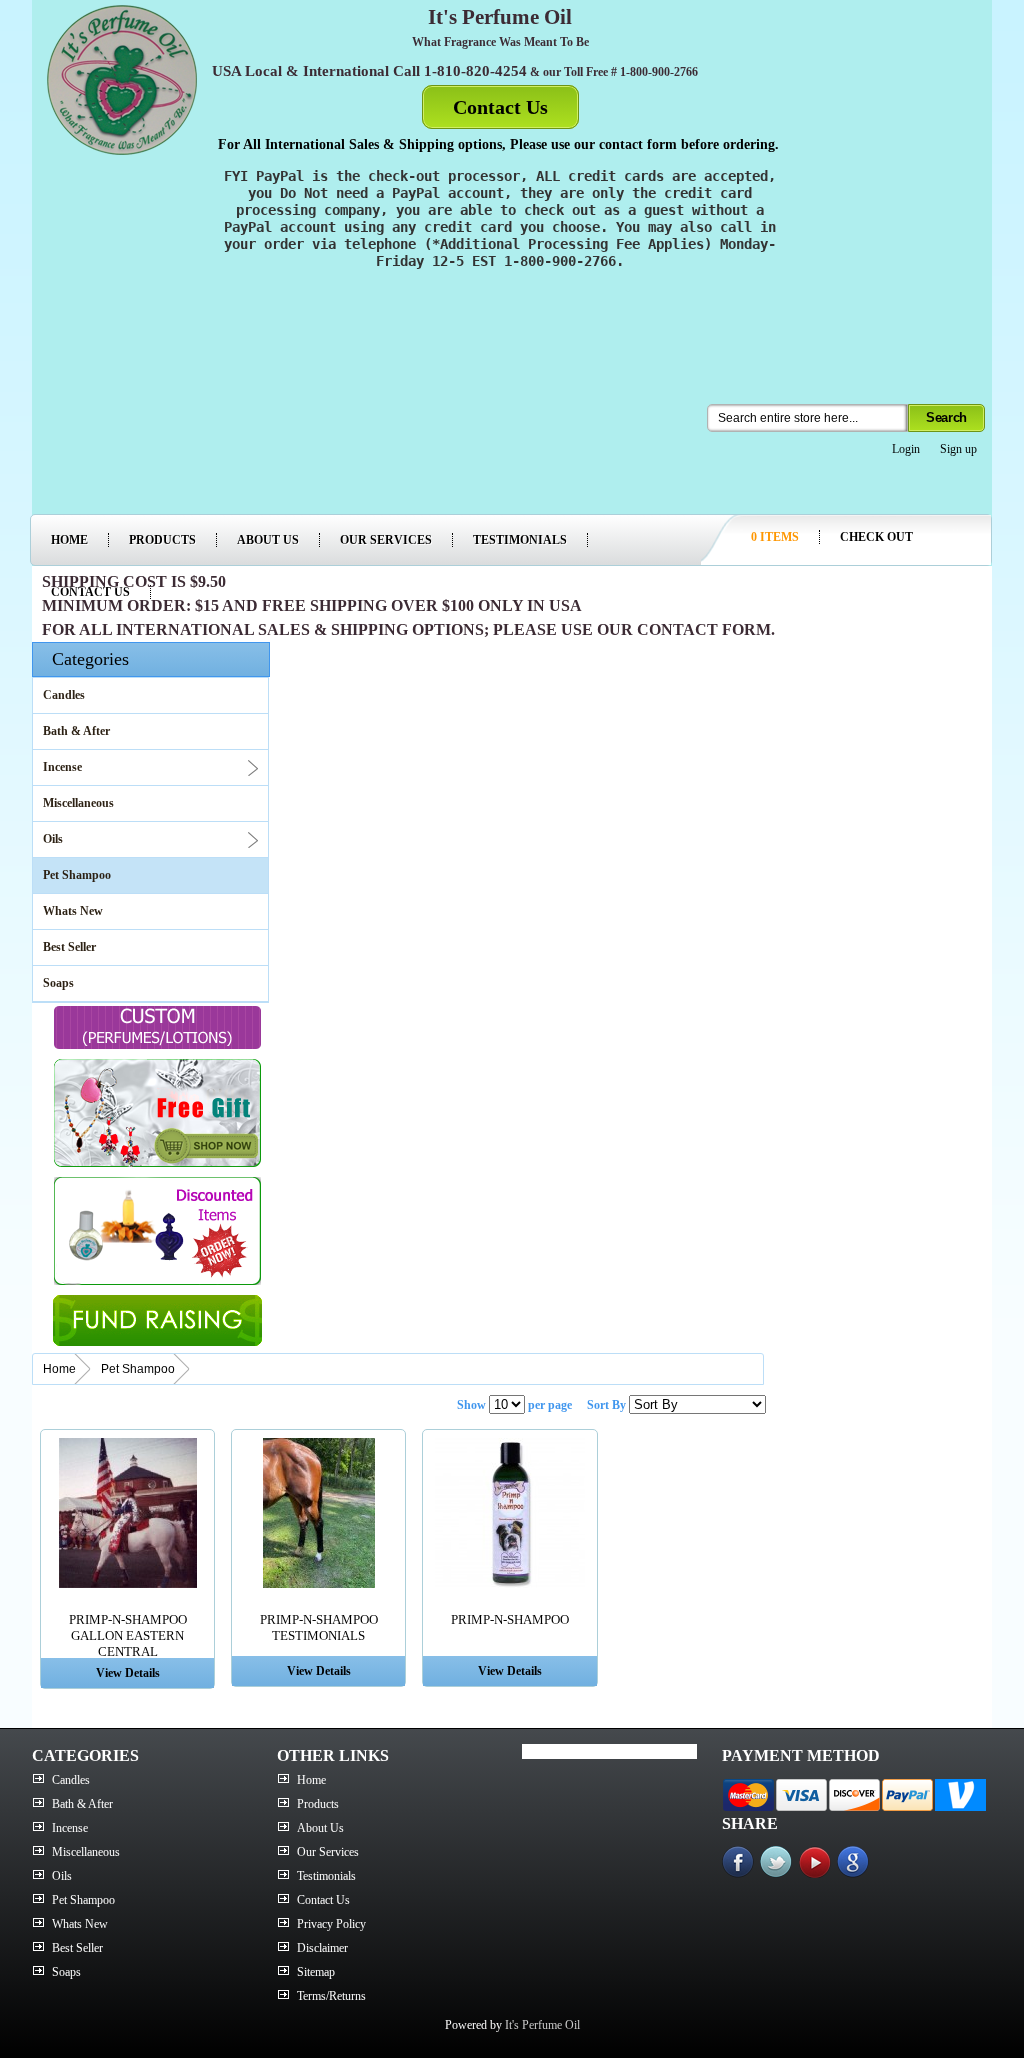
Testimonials (520, 540)
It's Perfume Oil (542, 2025)
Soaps (58, 983)
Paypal (907, 1795)
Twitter (779, 1862)
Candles (64, 695)
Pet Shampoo (77, 875)
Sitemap (316, 1972)
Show (471, 1405)
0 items (775, 537)
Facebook (741, 1862)
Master (748, 1795)
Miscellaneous (78, 803)
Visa (801, 1795)
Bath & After (76, 731)
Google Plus (855, 1862)
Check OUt (876, 537)
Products (162, 540)
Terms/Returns (331, 1996)
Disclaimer (322, 1948)
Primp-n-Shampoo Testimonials (319, 1627)
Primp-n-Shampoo (510, 1619)
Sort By (606, 1405)
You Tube (817, 1862)
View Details (128, 1673)
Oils (53, 839)
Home (69, 540)
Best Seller (69, 947)
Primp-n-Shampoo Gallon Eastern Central (128, 1635)
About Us (268, 540)
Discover (854, 1795)
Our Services (386, 540)
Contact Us (500, 107)
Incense (62, 767)
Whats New (73, 911)
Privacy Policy (331, 1924)
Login (906, 449)
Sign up (958, 449)
